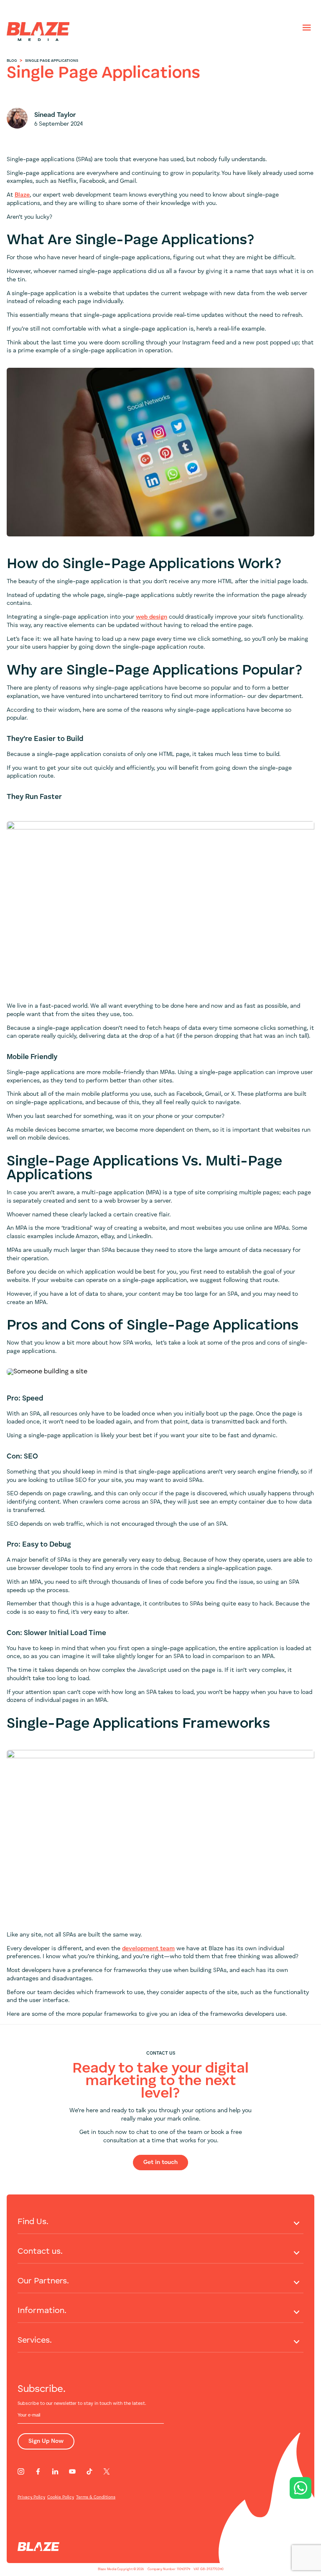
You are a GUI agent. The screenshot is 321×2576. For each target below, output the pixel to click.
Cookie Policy (61, 2497)
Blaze (22, 195)
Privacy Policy (31, 2497)
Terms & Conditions (96, 2497)
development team (148, 1949)
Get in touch (160, 2162)
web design (152, 617)
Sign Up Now (46, 2441)
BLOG (12, 61)
